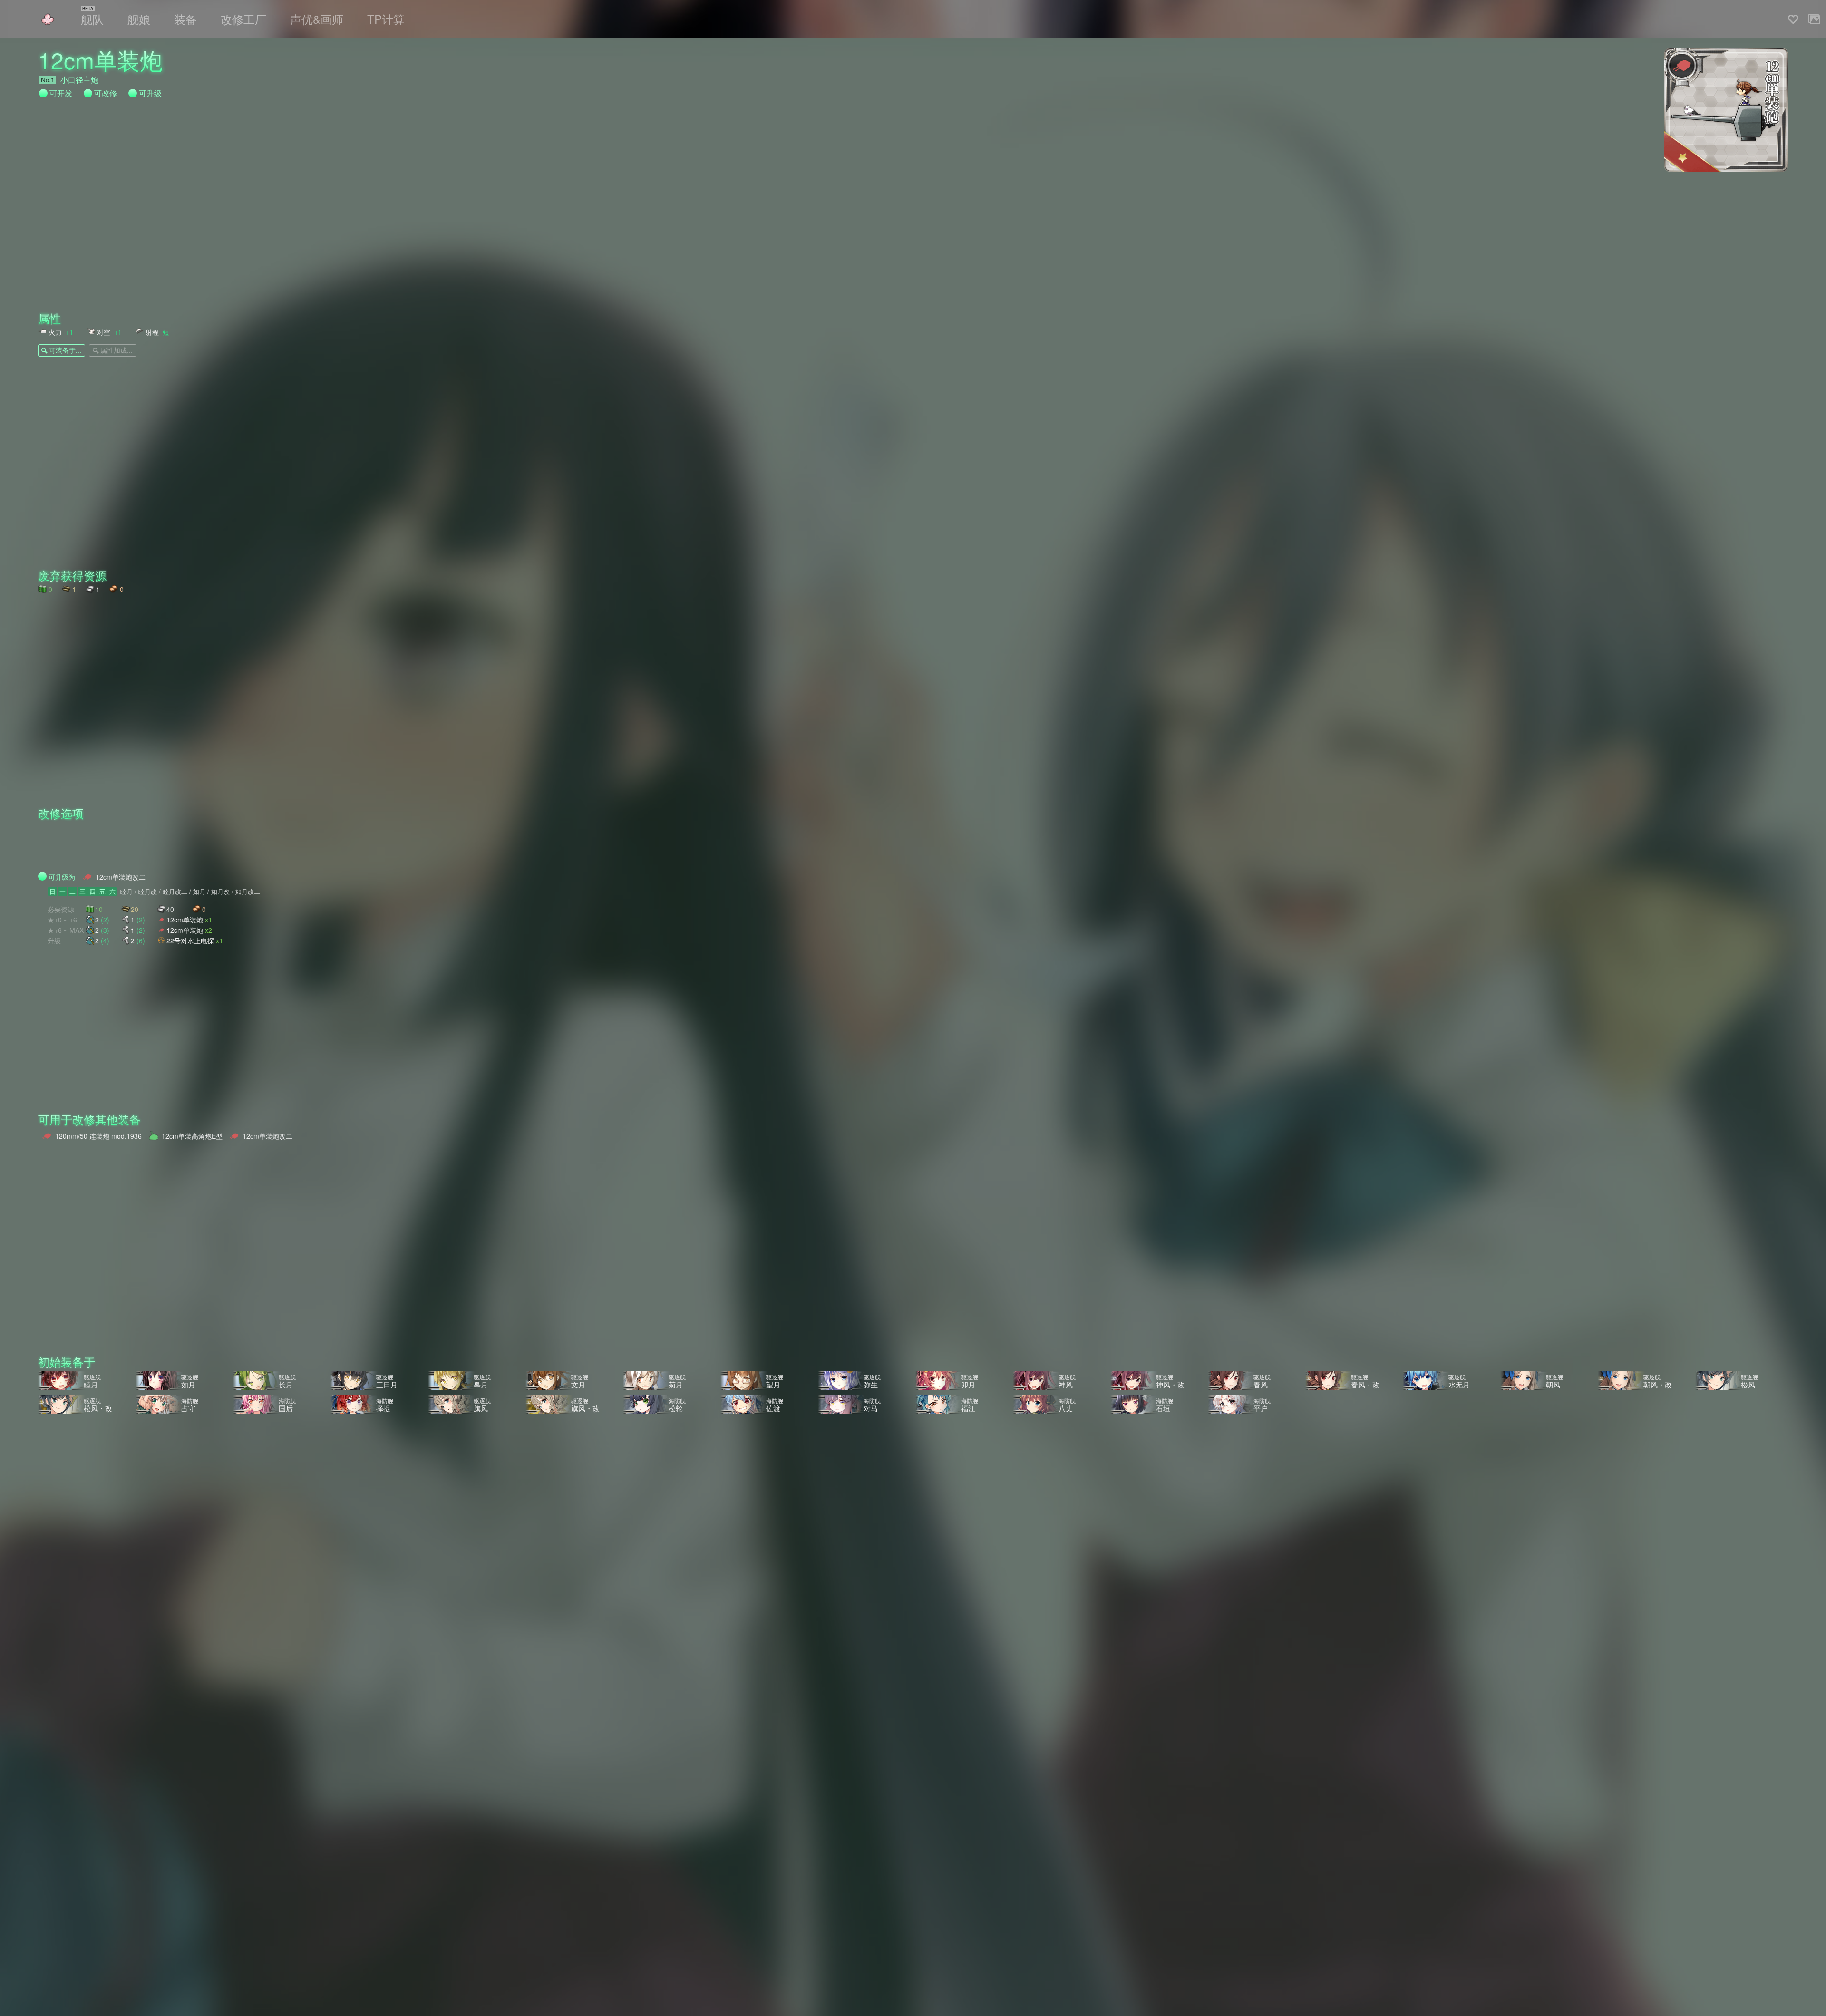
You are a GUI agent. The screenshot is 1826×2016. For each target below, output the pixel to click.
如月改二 (248, 892)
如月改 (220, 892)
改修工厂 (243, 19)
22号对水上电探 (195, 940)
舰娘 (139, 19)
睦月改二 (175, 892)
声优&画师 (317, 19)
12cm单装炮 (189, 919)
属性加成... (117, 350)
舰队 (92, 19)
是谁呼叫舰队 (48, 19)
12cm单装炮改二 (121, 877)
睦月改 (148, 892)
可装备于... (65, 350)
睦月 (126, 892)
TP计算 (386, 19)
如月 (199, 892)
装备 (185, 19)
